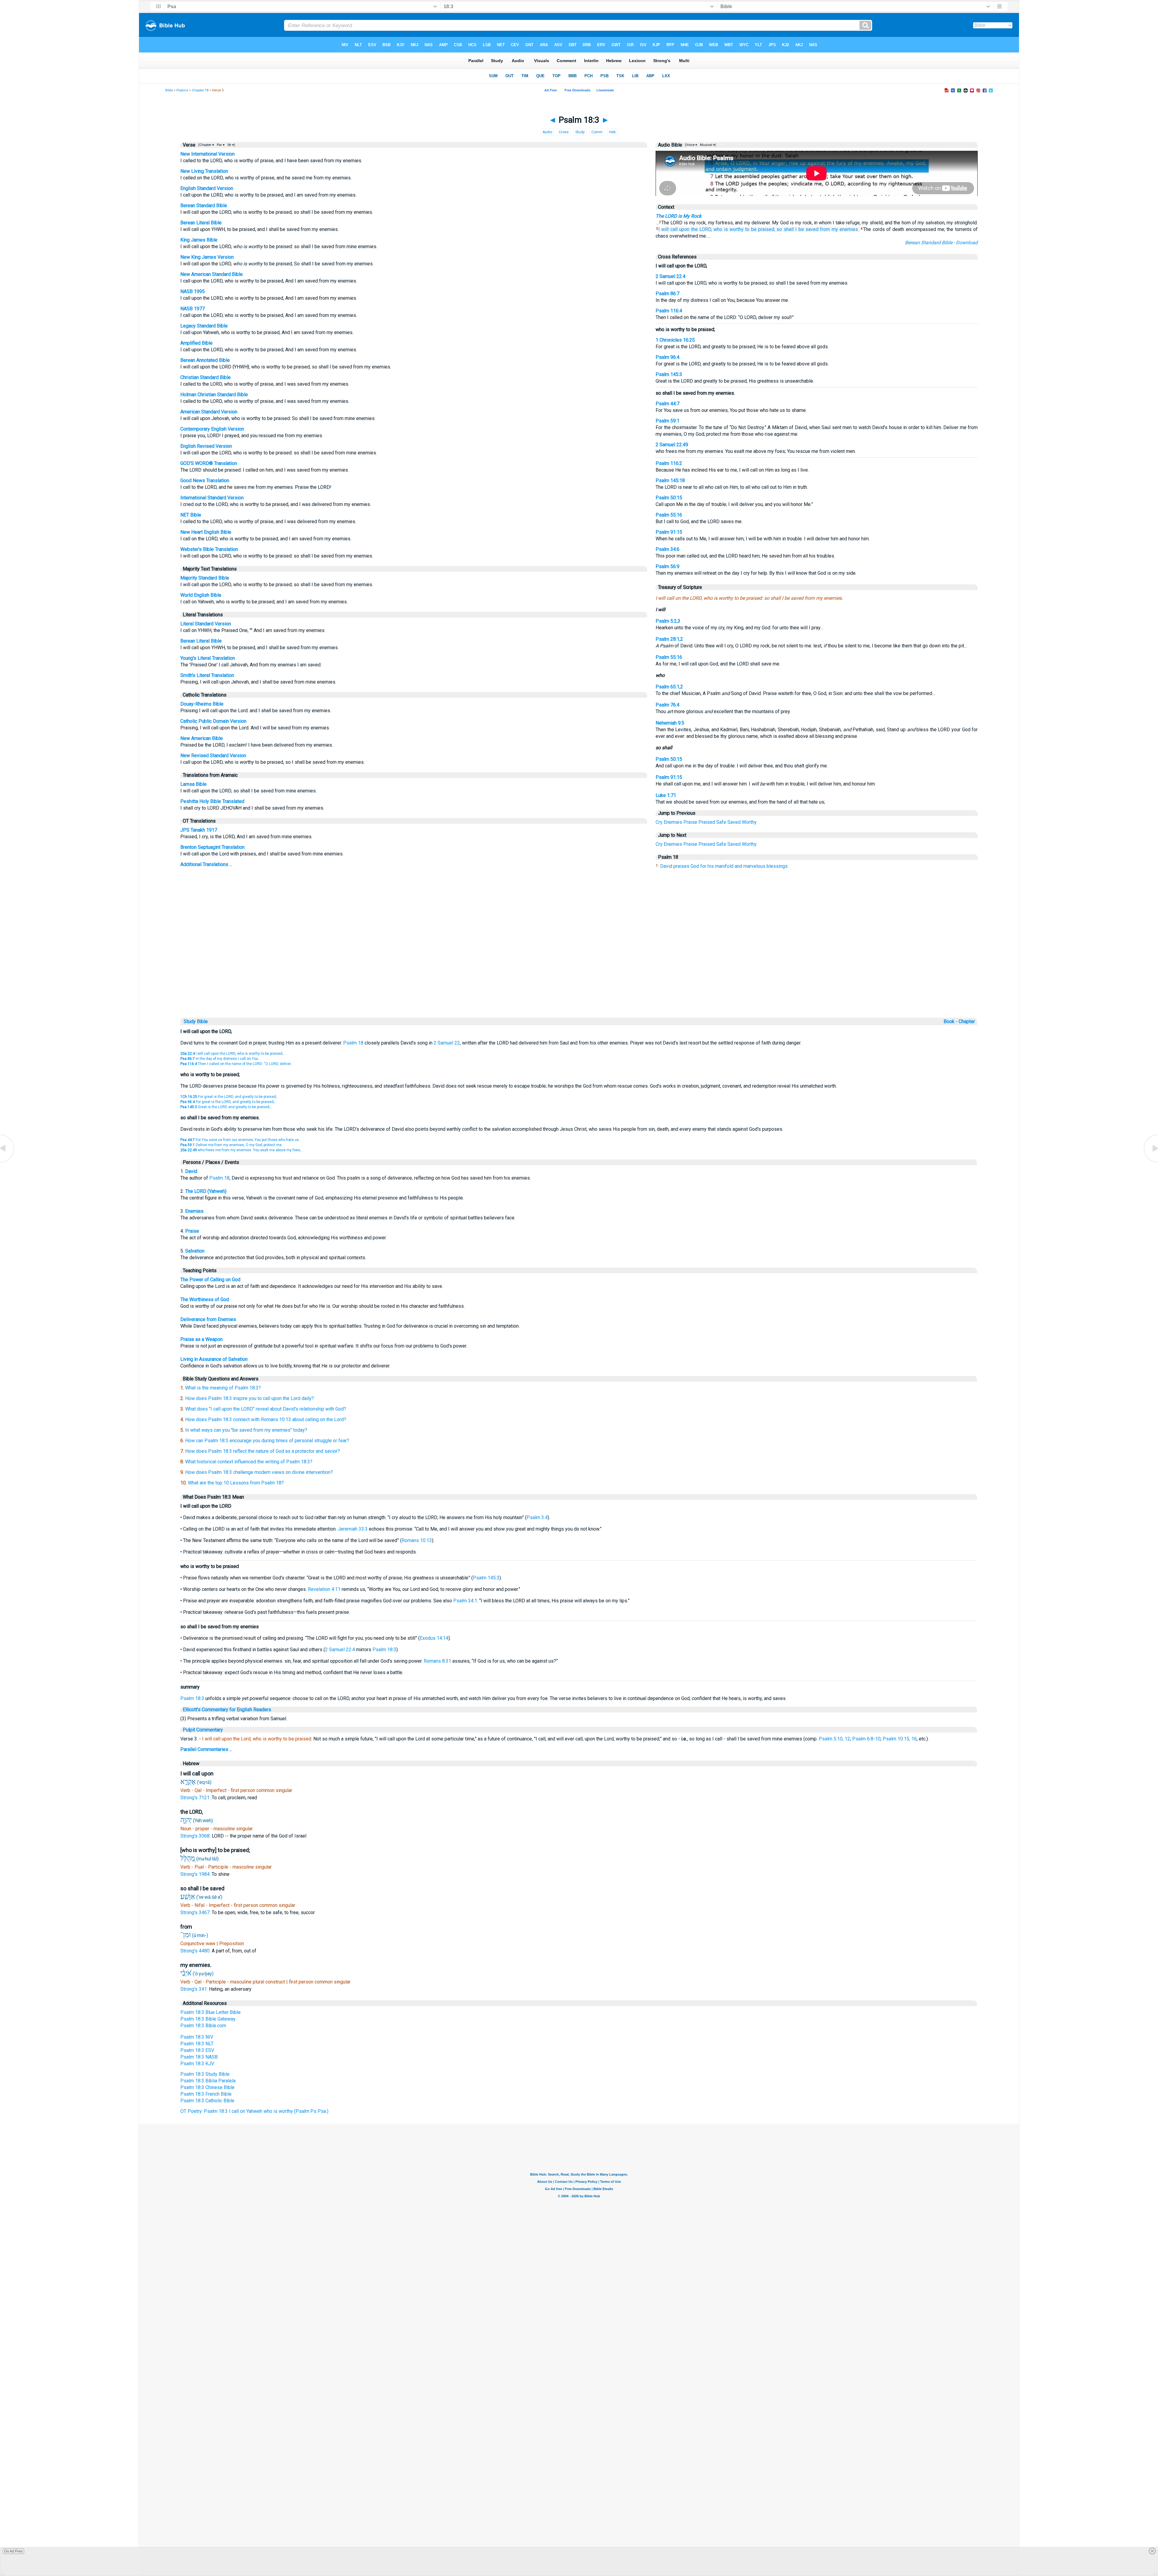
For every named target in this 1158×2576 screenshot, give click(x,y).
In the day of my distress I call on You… (221, 1059)
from (825, 229)
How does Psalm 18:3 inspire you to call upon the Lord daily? (250, 1398)
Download (967, 243)
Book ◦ (951, 1021)
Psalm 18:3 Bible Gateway (208, 2019)
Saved (734, 822)
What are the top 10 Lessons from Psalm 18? (236, 1483)
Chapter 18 (200, 90)
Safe (721, 822)
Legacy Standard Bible (204, 326)
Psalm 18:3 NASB (199, 2057)
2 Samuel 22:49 (672, 445)
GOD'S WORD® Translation (209, 463)
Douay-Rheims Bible (202, 704)
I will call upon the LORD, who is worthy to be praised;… (233, 1054)
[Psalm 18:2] (8, 1162)
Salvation (195, 1251)
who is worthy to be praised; (744, 229)
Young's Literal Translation (208, 658)
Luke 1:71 (666, 795)
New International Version (207, 154)
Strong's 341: (195, 1989)
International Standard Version (212, 498)
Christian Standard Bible (206, 377)
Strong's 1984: (196, 1874)
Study (580, 132)
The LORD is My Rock (679, 216)
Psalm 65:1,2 (669, 687)
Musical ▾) (708, 145)
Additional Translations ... (206, 864)
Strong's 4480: (196, 1951)
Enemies (673, 822)
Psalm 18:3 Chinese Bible (207, 2087)
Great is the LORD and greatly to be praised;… (226, 1107)
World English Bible (201, 595)
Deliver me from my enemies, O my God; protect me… (232, 1145)
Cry (659, 822)
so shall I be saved (797, 229)
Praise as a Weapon (201, 1339)
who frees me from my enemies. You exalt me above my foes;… (242, 1150)
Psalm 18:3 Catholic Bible (207, 2101)
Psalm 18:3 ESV (197, 2050)
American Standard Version (209, 412)
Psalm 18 (353, 1043)
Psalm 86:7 (668, 294)
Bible (169, 90)
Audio (547, 132)
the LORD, (702, 229)
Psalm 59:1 (668, 421)
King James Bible (199, 240)
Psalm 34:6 (668, 549)
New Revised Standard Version (213, 755)
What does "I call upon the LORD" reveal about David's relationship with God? (266, 1409)
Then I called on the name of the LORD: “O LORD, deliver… (237, 1064)
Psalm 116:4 (669, 311)
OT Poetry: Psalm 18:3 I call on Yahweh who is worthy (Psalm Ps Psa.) (254, 2111)
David (191, 1171)
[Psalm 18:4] (1150, 1162)
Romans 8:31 (437, 1661)
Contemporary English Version (212, 429)
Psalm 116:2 (669, 463)
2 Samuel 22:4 (671, 276)
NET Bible (191, 515)
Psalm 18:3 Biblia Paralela (208, 2081)
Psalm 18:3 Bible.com (203, 2026)
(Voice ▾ (691, 145)
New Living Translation (204, 171)
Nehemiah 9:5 (670, 723)
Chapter (967, 1021)
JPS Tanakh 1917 (199, 830)
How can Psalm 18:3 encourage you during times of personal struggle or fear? (267, 1441)
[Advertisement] (579, 975)
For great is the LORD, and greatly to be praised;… (230, 1097)
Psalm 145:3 (669, 374)
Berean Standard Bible (204, 205)
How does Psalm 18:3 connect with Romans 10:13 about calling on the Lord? (266, 1419)
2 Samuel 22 (447, 1043)
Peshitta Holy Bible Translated (212, 801)
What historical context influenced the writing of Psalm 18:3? (249, 1462)
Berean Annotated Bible (205, 360)
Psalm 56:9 (668, 566)
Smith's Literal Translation (207, 675)
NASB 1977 (193, 309)
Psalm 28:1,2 (669, 639)
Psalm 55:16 (669, 515)
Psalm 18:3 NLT (197, 2044)
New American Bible (202, 738)
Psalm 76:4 (668, 705)
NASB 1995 (193, 291)
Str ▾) (231, 145)
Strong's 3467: (196, 1912)
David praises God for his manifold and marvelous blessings (724, 866)
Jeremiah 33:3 (353, 1529)
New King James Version (207, 257)
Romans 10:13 (417, 1540)
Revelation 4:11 (324, 1589)
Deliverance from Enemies (208, 1319)
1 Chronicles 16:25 (675, 340)
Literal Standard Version (206, 624)
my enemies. (845, 229)
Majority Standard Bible (205, 578)
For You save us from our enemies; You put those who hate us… (241, 1140)
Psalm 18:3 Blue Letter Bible (210, 2012)
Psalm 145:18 (670, 480)
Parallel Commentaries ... (206, 1749)
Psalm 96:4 (668, 357)
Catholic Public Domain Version (213, 721)
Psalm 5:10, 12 (834, 1739)
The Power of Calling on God (210, 1280)
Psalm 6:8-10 (866, 1739)
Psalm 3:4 (537, 1517)
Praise (690, 822)
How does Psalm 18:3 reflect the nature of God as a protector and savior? (263, 1451)
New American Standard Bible (212, 274)
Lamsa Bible (193, 784)
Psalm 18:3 (384, 1650)
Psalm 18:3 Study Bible (205, 2074)
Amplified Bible (196, 343)
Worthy (749, 822)
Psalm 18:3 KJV (197, 2064)
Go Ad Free (13, 2551)
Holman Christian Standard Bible (214, 395)
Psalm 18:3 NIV (197, 2037)
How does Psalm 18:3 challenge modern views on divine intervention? (259, 1472)
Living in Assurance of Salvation (214, 1359)
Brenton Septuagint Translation (212, 847)
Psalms (182, 90)
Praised (707, 822)
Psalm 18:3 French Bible (206, 2094)
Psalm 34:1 (465, 1601)
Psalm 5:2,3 (668, 621)
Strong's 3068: (196, 1836)
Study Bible (196, 1021)
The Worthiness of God (205, 1299)
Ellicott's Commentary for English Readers (227, 1710)
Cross (564, 132)
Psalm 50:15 (669, 498)
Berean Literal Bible (201, 223)
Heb (612, 132)
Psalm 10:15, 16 (900, 1739)
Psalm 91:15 (669, 532)
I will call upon (674, 229)
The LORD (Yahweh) (206, 1191)
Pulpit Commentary (203, 1730)
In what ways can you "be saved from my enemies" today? (246, 1430)
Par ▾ (221, 145)
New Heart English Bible (206, 532)
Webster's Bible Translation (209, 549)
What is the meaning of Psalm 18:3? (223, 1388)
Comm (597, 132)
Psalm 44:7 (668, 404)
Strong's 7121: (196, 1798)
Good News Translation (205, 480)
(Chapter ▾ (206, 145)
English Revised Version (206, 446)
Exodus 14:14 (434, 1638)
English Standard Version (207, 188)
